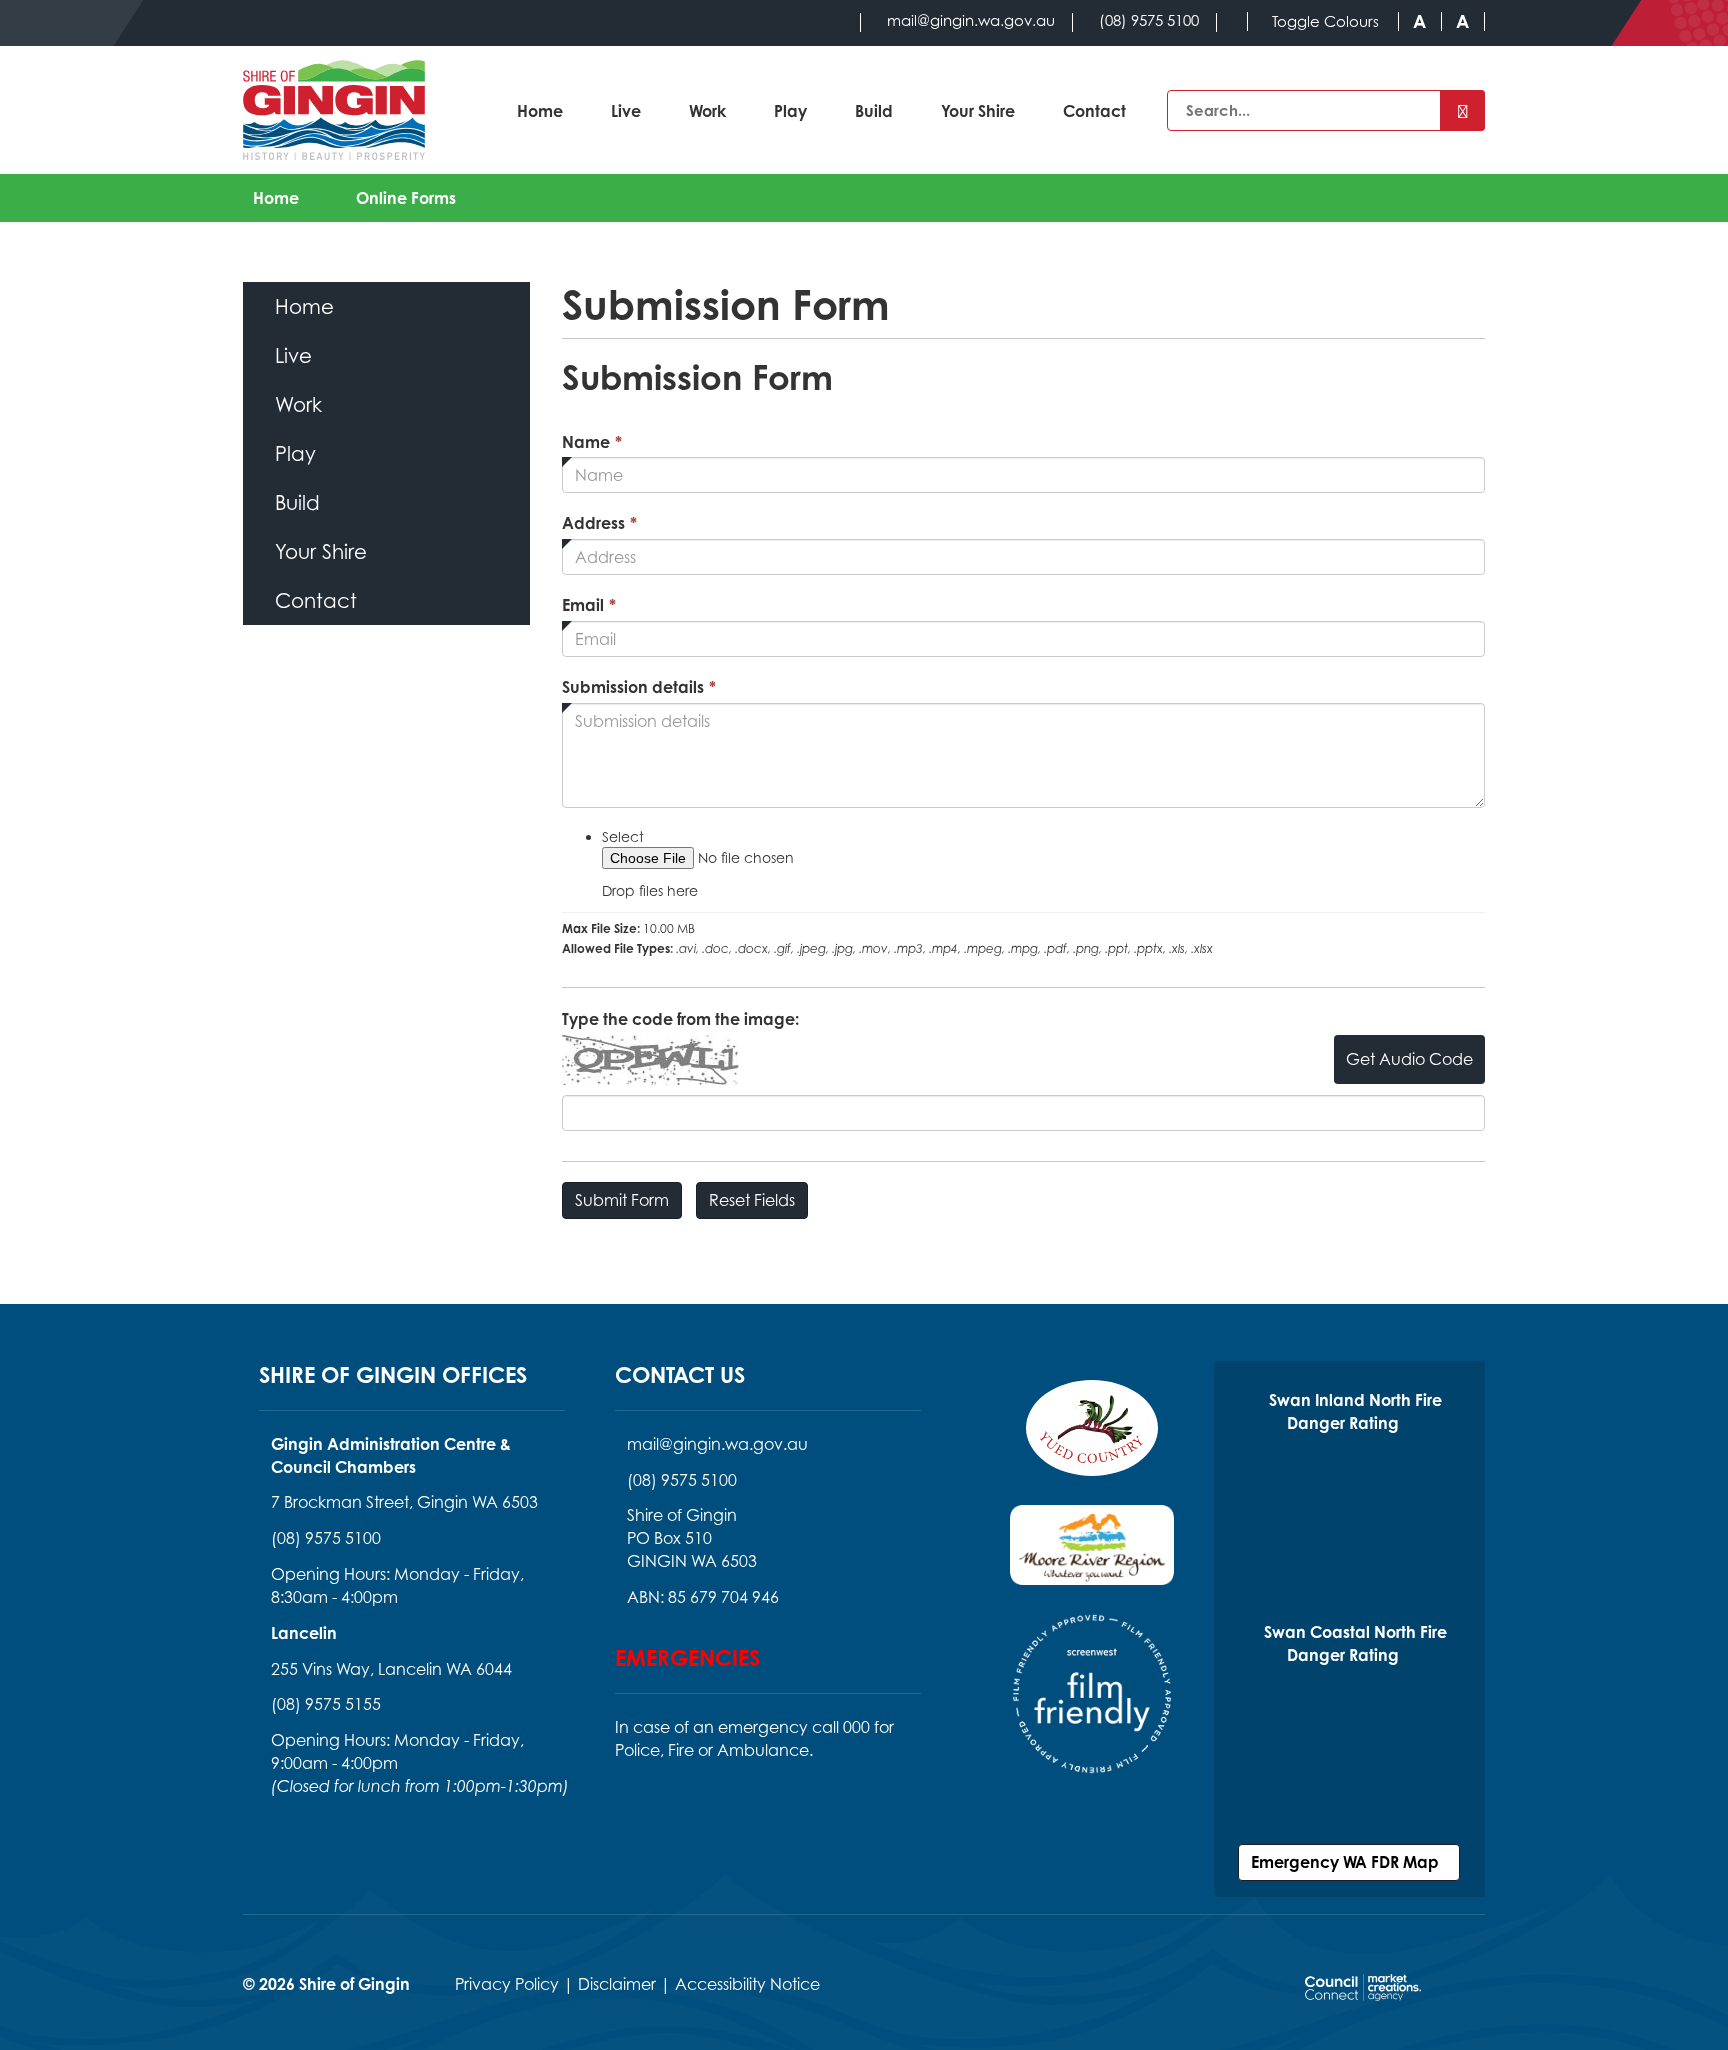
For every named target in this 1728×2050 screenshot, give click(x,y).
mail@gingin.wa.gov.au (717, 1444)
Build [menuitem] (297, 502)
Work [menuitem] (298, 404)
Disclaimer (617, 1984)
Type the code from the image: (680, 1019)
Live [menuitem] (293, 355)
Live (626, 111)
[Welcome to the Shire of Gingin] (334, 110)
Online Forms (406, 198)
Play (790, 111)
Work (707, 111)
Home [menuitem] (304, 306)
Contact (1094, 111)
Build (874, 111)
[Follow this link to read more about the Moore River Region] (1092, 1557)
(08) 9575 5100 (326, 1538)
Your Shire (978, 111)
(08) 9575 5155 (326, 1704)
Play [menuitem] (295, 453)
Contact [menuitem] (316, 600)
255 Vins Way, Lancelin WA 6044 (391, 1669)
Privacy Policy (507, 1984)
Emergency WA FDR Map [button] (1349, 1862)
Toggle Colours (1325, 21)
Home (540, 111)
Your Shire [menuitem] (321, 551)
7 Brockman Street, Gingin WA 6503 (404, 1502)
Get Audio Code (1409, 1059)
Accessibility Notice (747, 1984)
